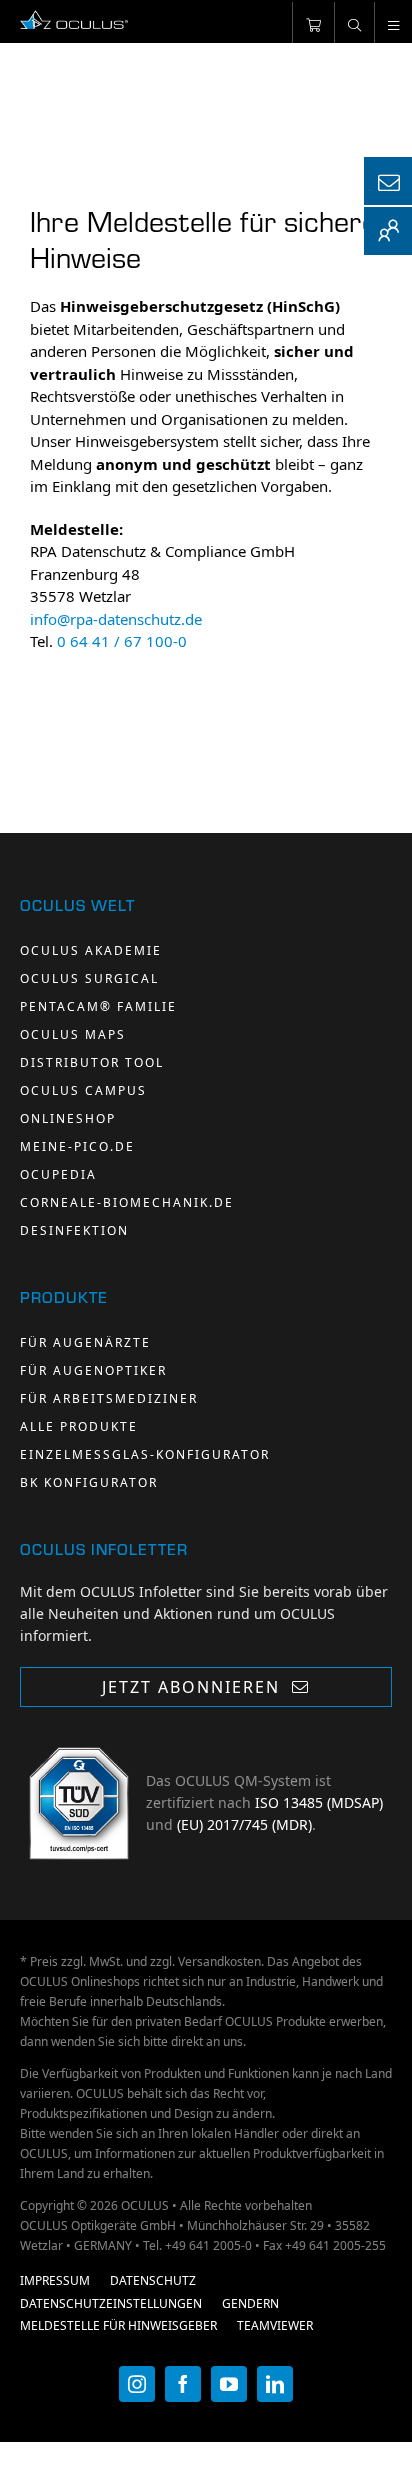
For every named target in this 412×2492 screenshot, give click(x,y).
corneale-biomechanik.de (127, 1202)
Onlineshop (68, 1118)
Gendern (250, 2303)
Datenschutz (153, 2280)
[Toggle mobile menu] (393, 22)
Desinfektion (74, 1230)
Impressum (55, 2280)
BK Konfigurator (89, 1482)
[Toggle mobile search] (354, 22)
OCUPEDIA (58, 1174)
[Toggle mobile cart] (313, 22)
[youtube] (229, 2384)
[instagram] (137, 2384)
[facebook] (183, 2384)
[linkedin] (275, 2384)
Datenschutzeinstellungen (111, 2303)
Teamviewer (275, 2325)
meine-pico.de (77, 1146)
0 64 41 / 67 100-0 (122, 641)
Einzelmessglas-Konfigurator (145, 1454)
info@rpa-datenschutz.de (116, 619)
